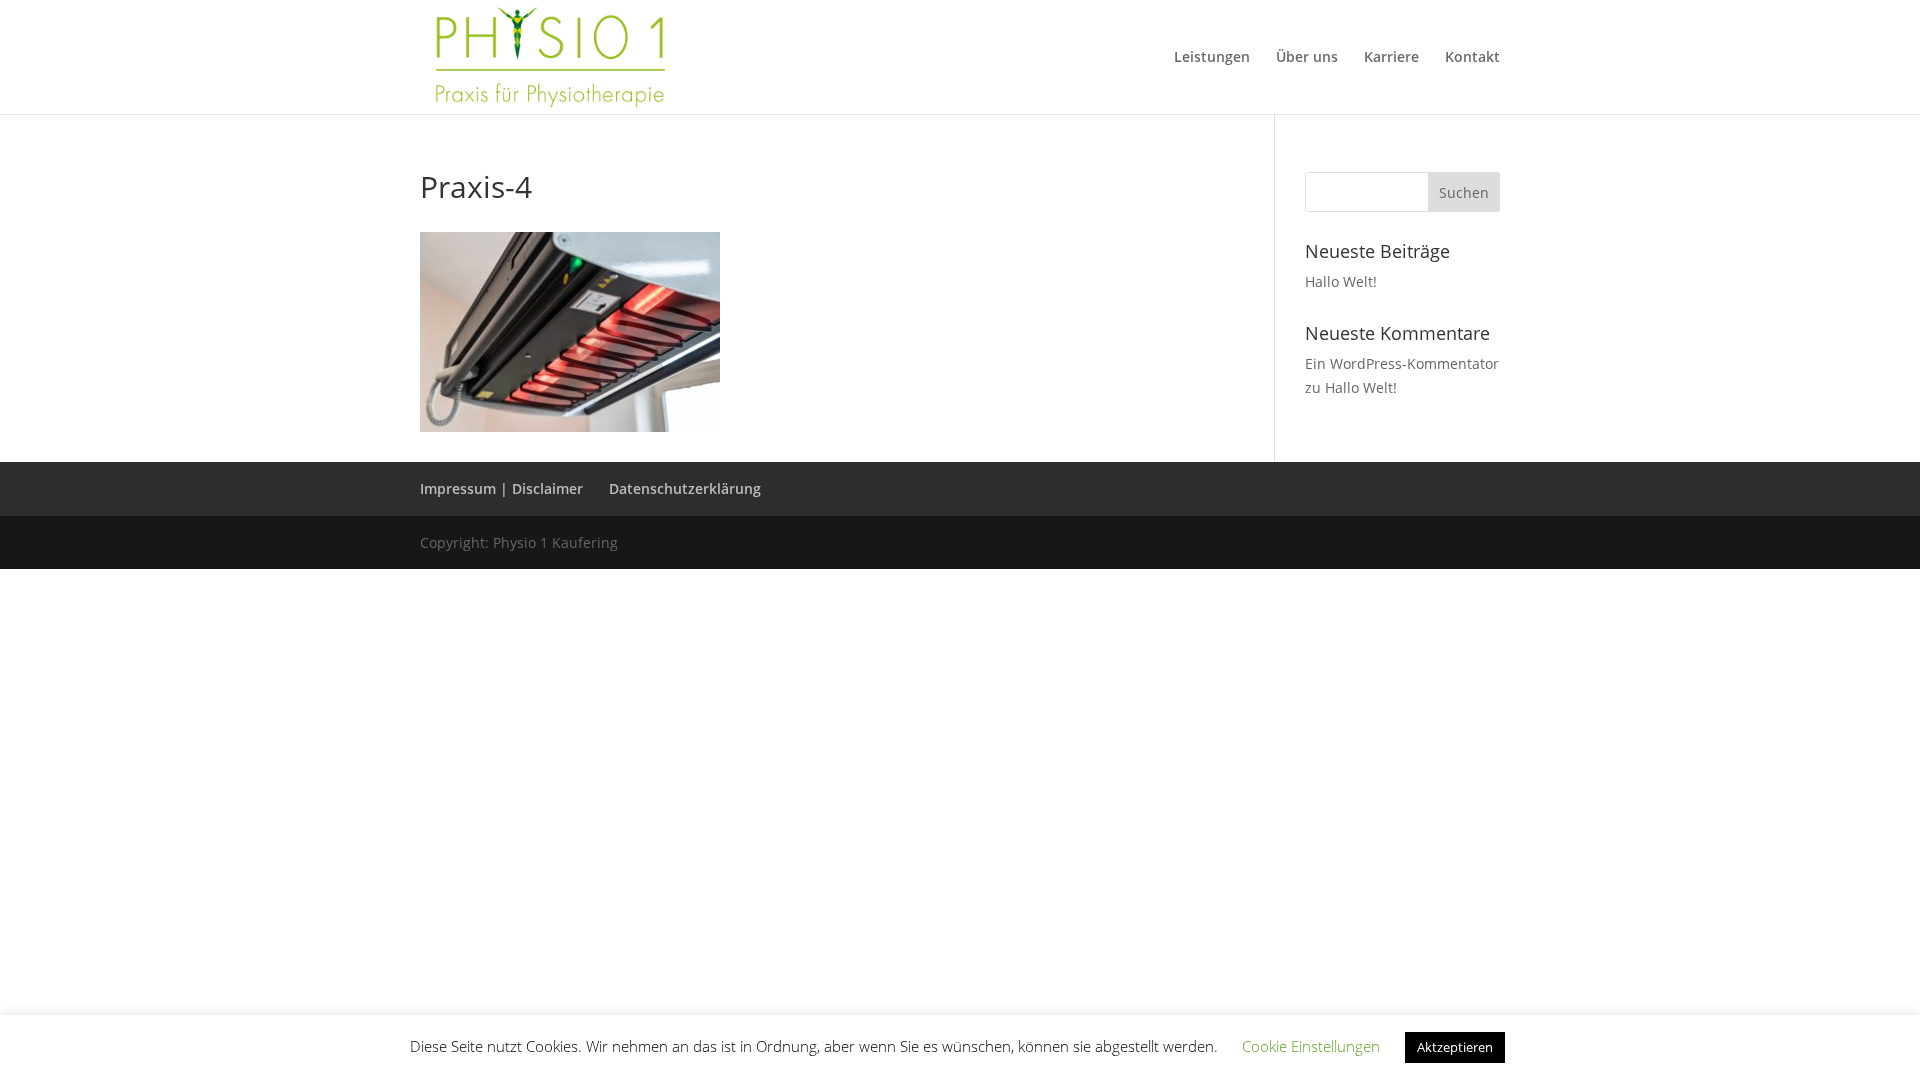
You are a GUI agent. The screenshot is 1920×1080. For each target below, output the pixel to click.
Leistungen (1212, 58)
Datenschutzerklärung (685, 488)
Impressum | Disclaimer (501, 488)
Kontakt (1472, 58)
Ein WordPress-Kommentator (1402, 363)
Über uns (1307, 58)
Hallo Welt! (1341, 281)
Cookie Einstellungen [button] (1311, 1046)
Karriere (1391, 58)
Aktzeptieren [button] (1455, 1047)
